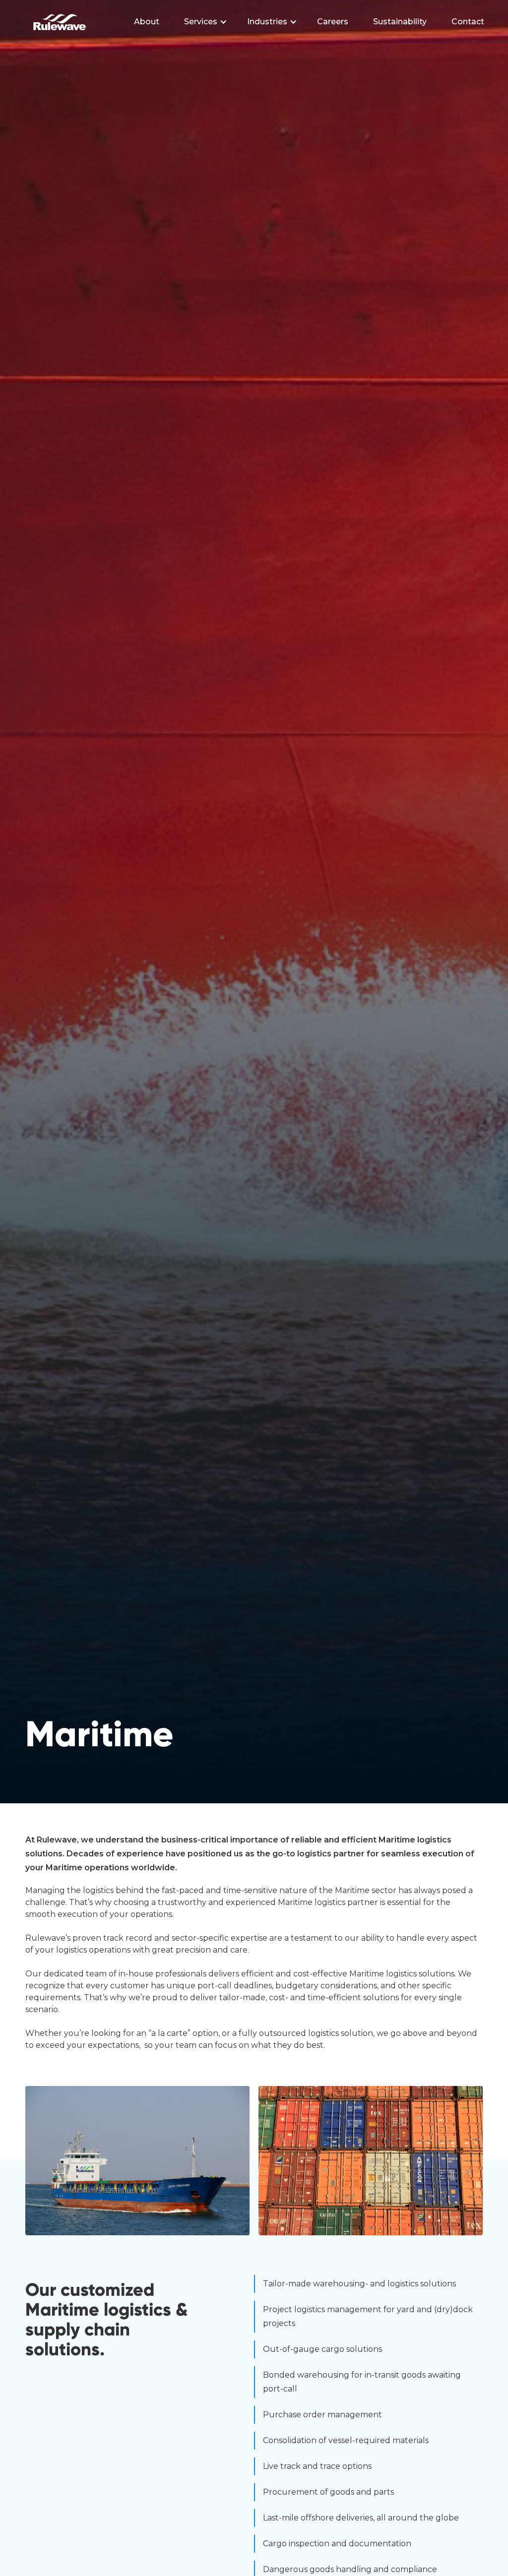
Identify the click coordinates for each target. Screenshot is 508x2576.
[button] (206, 22)
